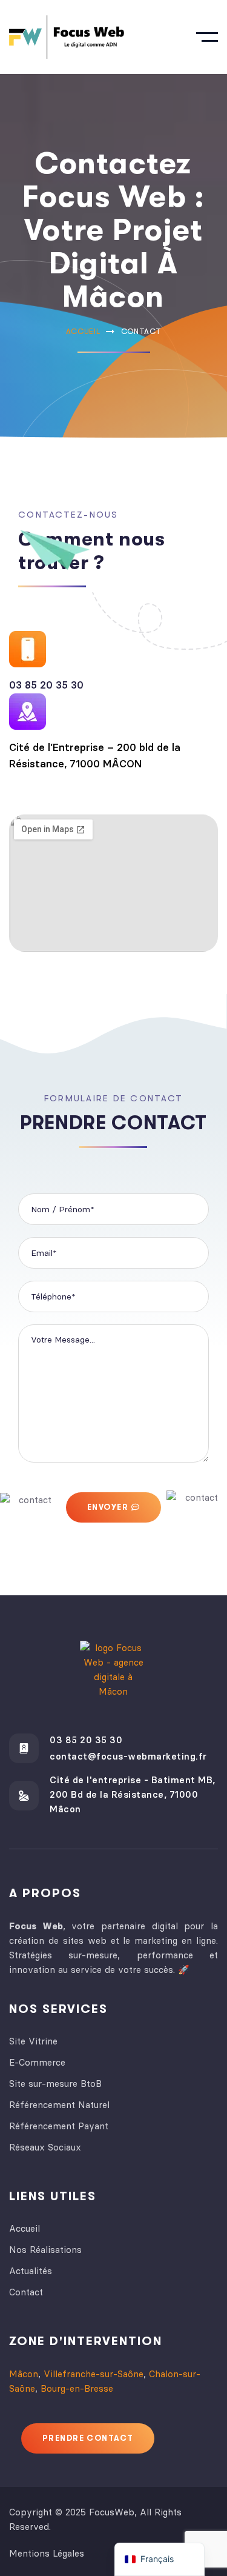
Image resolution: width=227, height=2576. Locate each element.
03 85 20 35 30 (46, 685)
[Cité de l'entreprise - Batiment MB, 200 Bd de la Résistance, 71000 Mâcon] (24, 1796)
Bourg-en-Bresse (77, 2388)
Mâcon (24, 2374)
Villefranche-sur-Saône (94, 2374)
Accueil (83, 331)
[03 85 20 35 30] (24, 1748)
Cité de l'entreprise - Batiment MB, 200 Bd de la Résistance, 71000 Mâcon (133, 1794)
